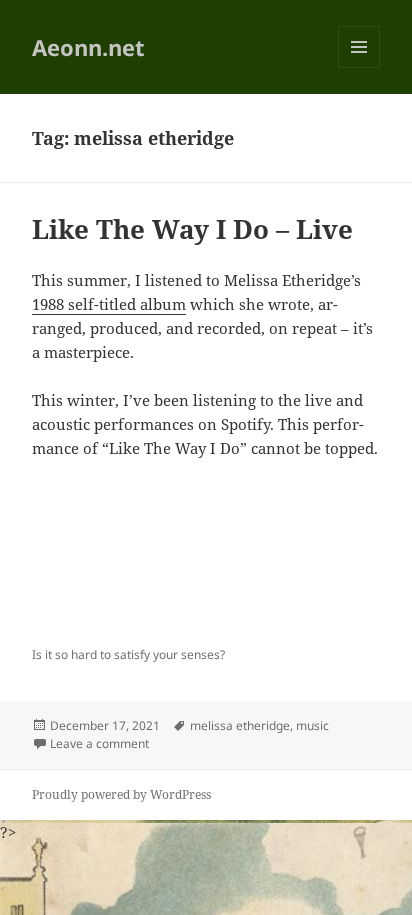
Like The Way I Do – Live (192, 229)
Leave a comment (99, 743)
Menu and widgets (359, 67)
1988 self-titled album (109, 304)
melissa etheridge (240, 725)
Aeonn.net (88, 47)
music (312, 725)
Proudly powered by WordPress (121, 794)
